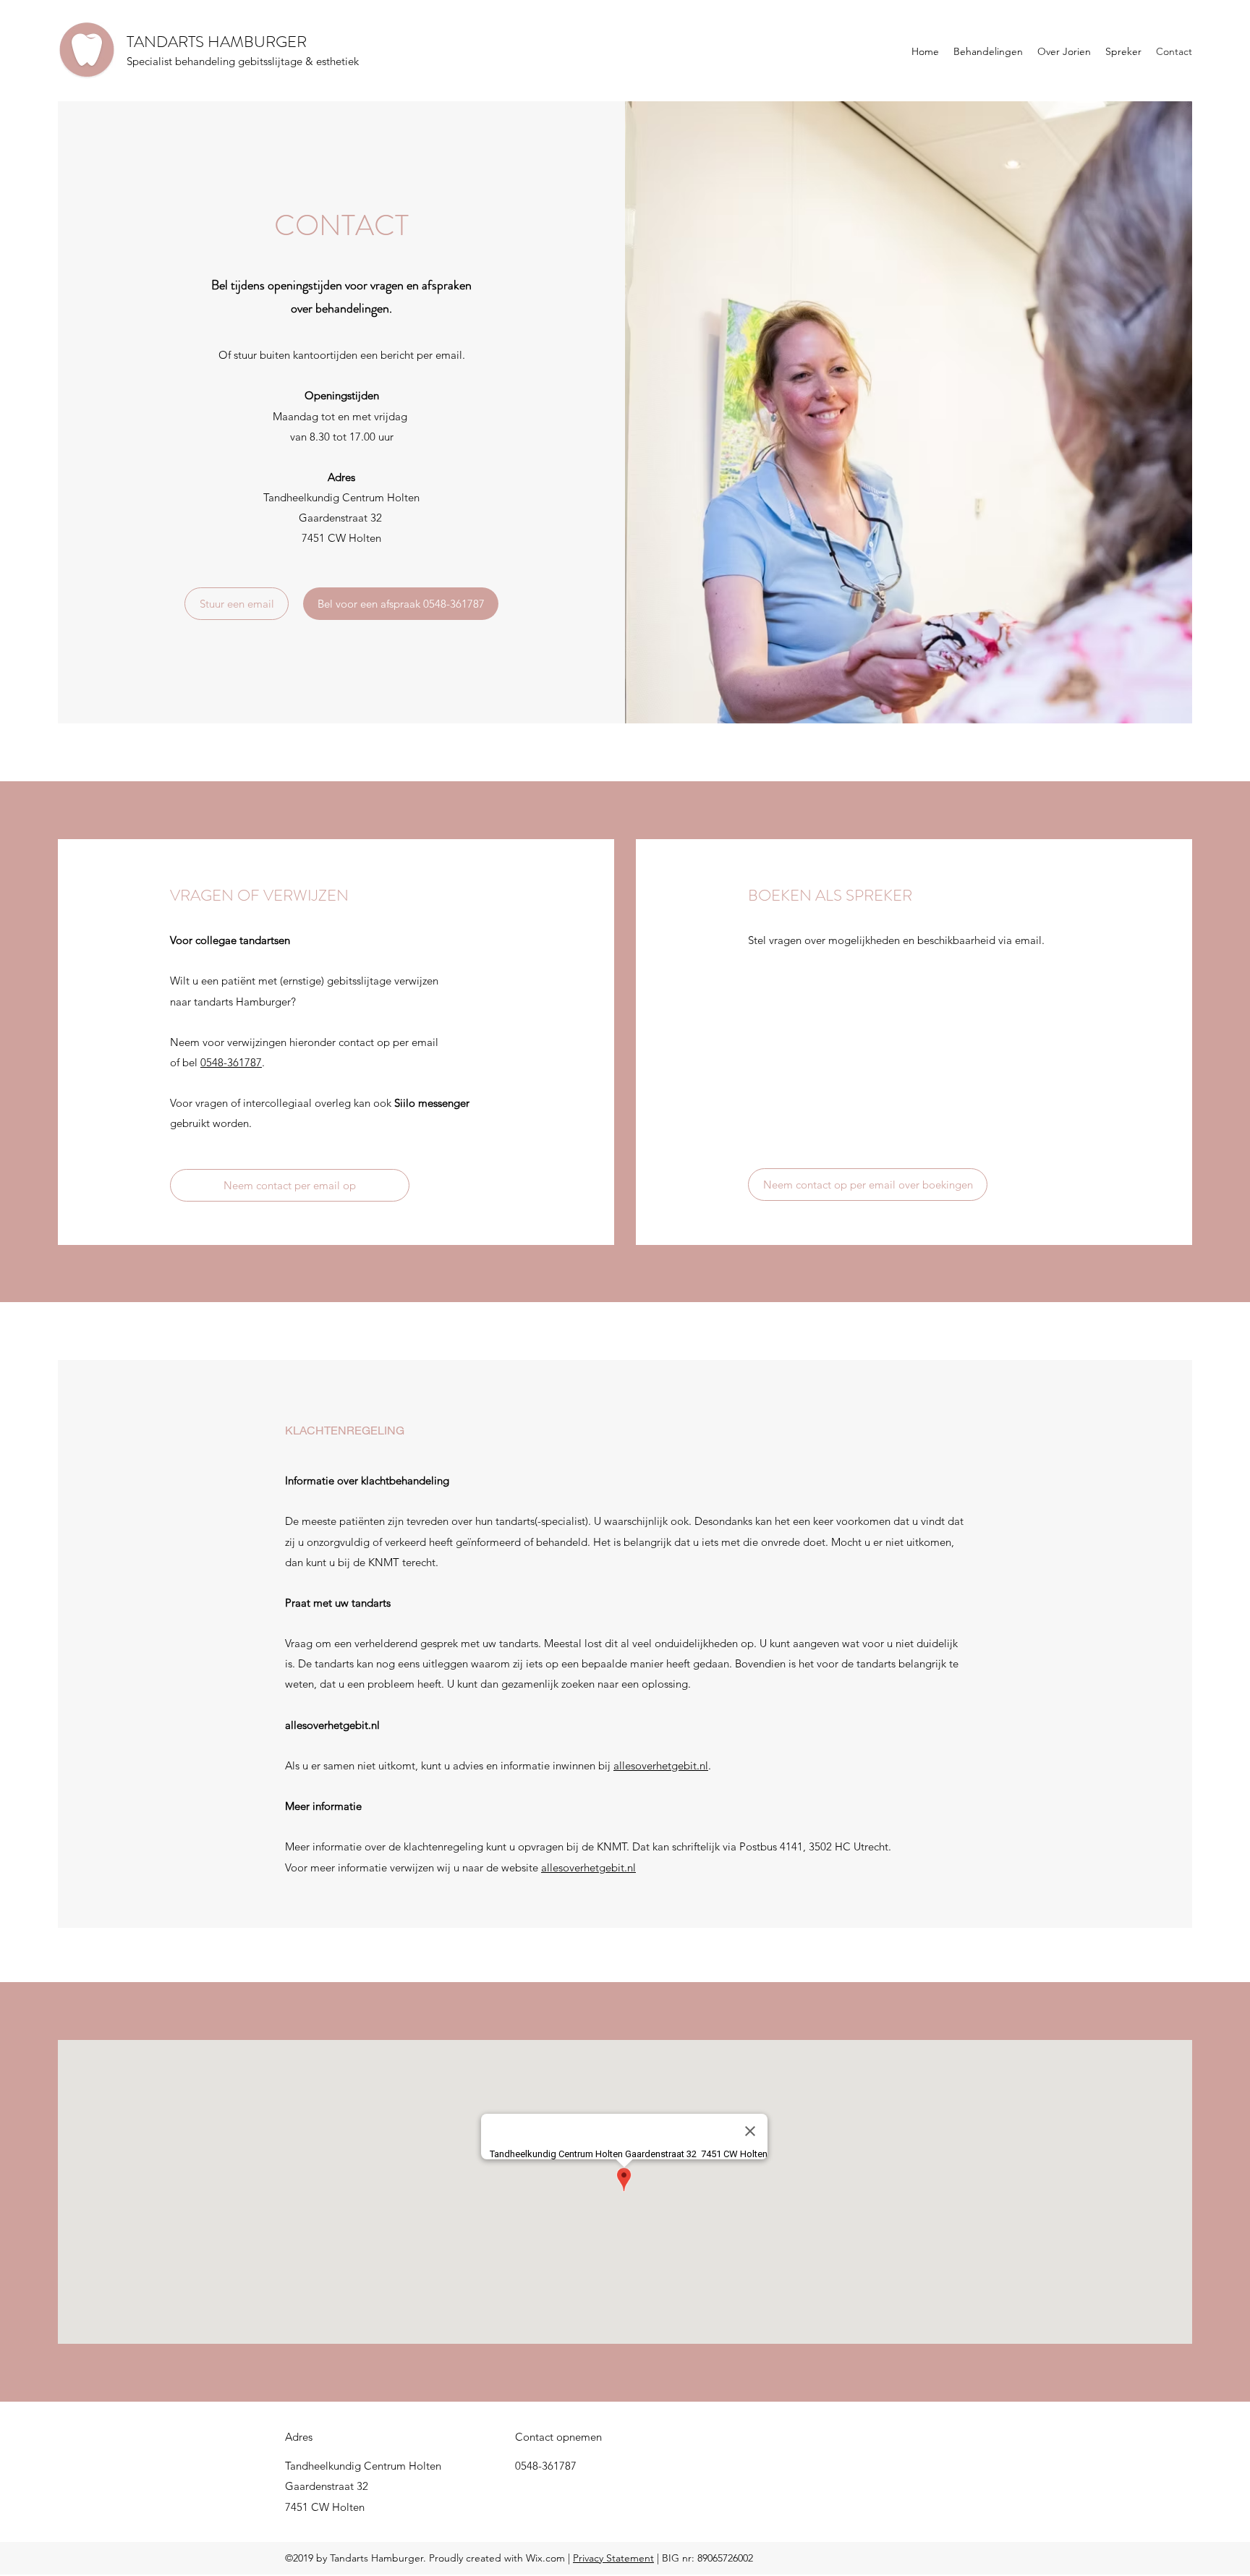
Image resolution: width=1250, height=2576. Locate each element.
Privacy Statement (613, 2558)
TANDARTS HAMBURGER (217, 42)
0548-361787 (231, 1062)
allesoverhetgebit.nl (661, 1765)
